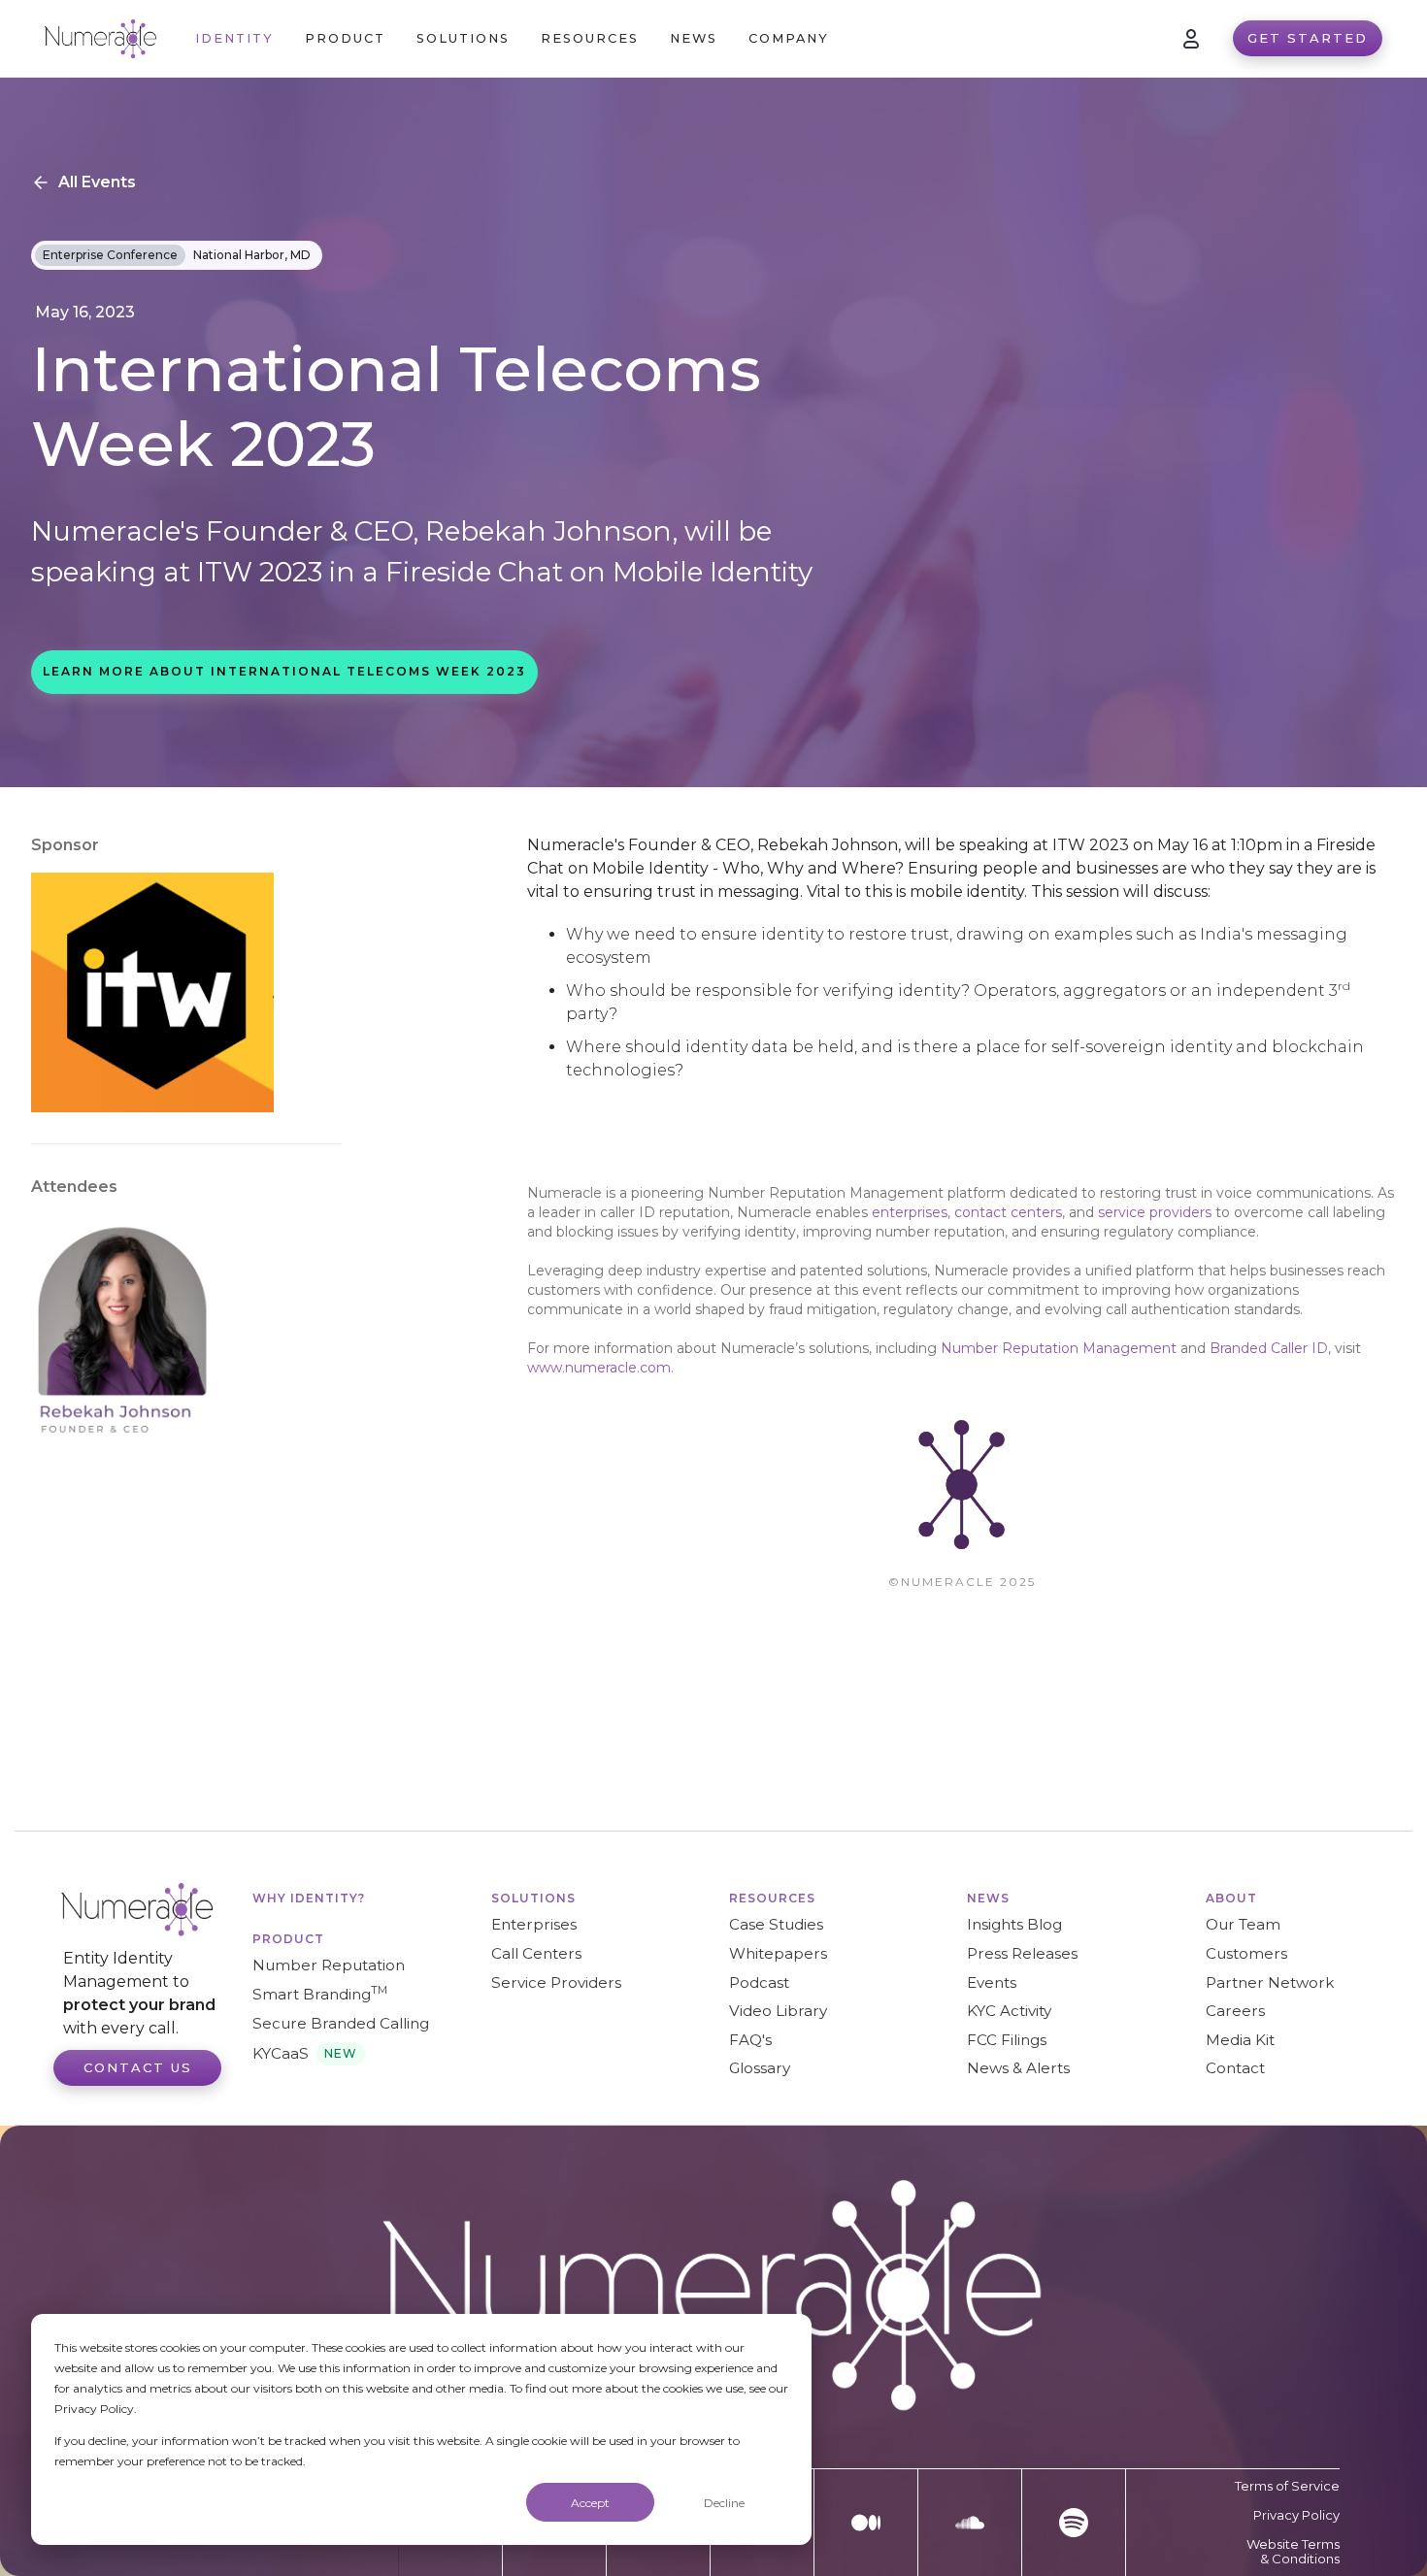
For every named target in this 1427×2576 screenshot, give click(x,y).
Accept (590, 2503)
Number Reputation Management (1059, 1348)
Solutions (533, 1898)
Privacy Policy (1296, 2515)
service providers (1157, 1212)
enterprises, (911, 1212)
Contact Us (138, 2067)
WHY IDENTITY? (309, 1898)
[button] (345, 38)
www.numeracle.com (599, 1368)
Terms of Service (1287, 2486)
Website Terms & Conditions (1293, 2552)
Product (288, 1939)
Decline (724, 2503)
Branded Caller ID (1269, 1348)
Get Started (1308, 38)
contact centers (1008, 1212)
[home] (100, 39)
